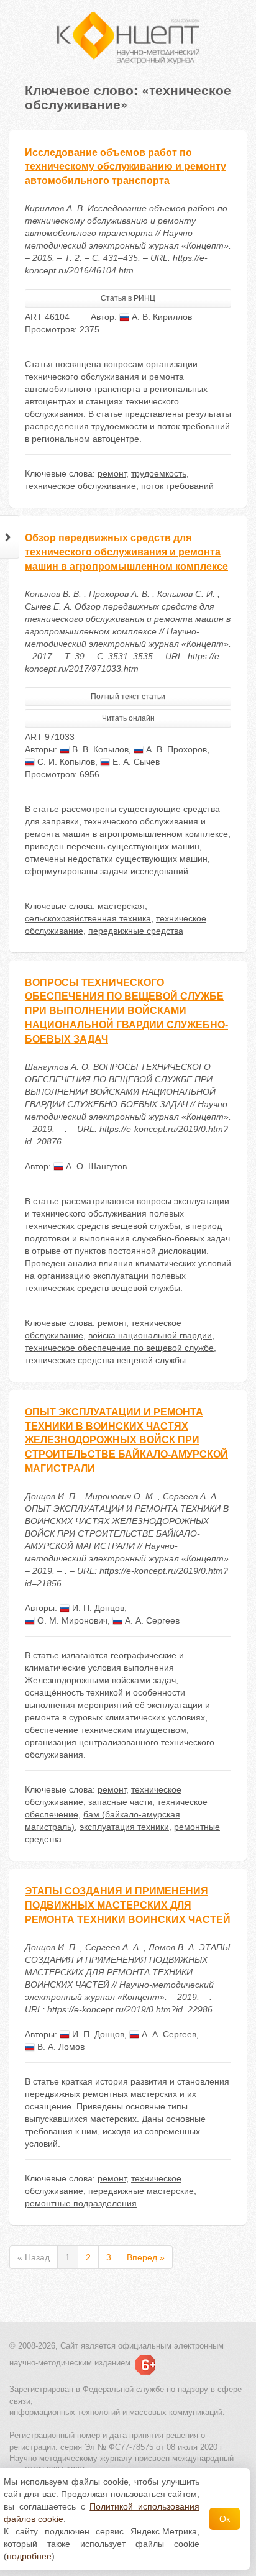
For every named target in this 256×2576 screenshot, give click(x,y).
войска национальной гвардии (150, 1335)
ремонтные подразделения (81, 2203)
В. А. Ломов (60, 2047)
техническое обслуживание (80, 486)
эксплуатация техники (124, 1827)
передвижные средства (136, 931)
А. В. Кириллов (161, 317)
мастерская (121, 906)
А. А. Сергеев (151, 1620)
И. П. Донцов (97, 1608)
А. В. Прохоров (175, 749)
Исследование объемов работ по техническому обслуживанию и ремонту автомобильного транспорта (126, 167)
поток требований (177, 486)
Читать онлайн (128, 718)
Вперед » (146, 2257)
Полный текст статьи (128, 697)
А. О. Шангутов (95, 1166)
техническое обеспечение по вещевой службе (119, 1348)
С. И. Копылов (65, 762)
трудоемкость (159, 473)
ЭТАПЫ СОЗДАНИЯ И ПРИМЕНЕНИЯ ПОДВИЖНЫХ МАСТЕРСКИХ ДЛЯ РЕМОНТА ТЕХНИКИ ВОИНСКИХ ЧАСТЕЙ (128, 1905)
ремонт (112, 473)
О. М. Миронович (71, 1620)
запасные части (120, 1802)
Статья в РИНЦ (128, 298)
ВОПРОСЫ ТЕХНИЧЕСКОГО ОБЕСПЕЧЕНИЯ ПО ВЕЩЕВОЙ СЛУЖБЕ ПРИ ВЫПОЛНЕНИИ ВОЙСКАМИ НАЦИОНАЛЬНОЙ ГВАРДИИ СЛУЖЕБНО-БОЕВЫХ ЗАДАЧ (126, 1011)
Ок (225, 2519)
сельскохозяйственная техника (88, 918)
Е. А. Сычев (135, 762)
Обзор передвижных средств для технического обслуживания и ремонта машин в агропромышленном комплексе (126, 552)
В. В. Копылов (99, 749)
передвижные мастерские (141, 2191)
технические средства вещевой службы (105, 1360)
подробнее (29, 2556)
